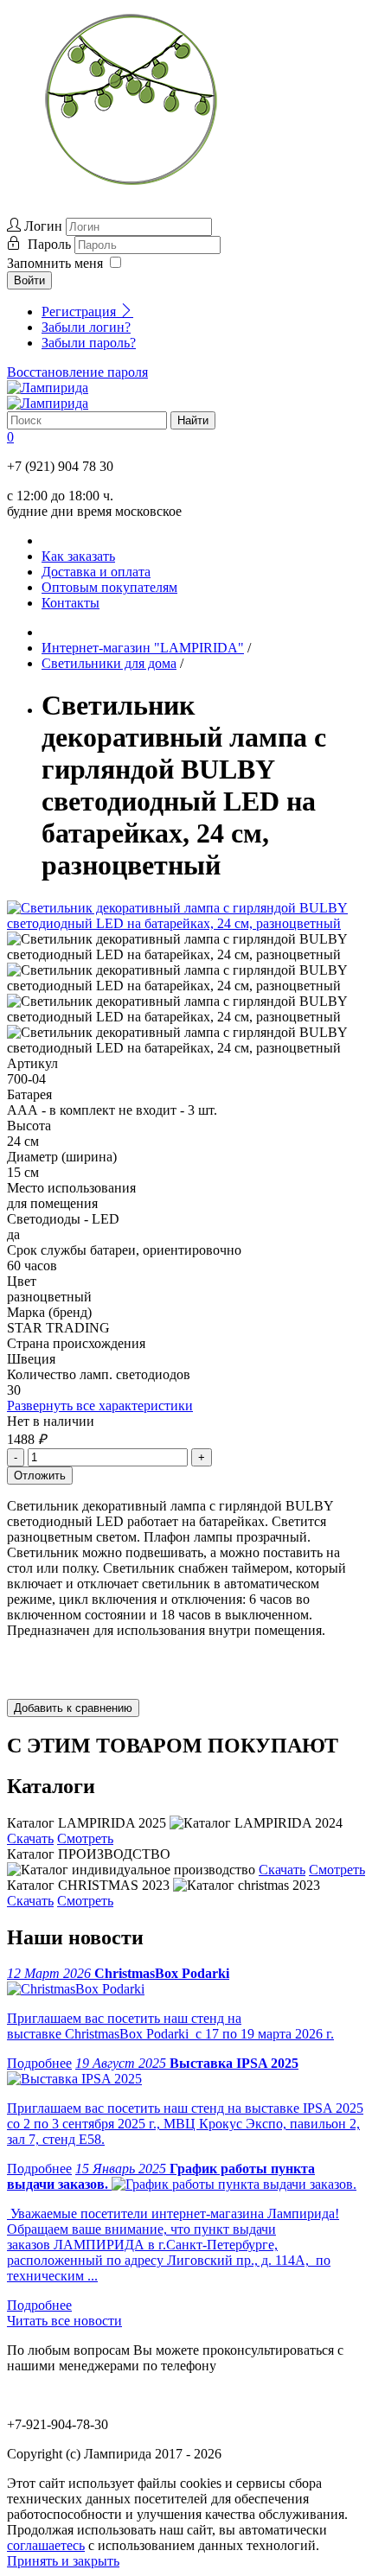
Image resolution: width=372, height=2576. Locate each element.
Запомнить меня (55, 263)
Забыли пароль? (89, 343)
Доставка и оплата (96, 572)
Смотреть (85, 1838)
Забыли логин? (86, 327)
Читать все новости (64, 2321)
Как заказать (78, 556)
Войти (29, 280)
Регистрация (80, 312)
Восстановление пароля (77, 372)
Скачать (30, 1838)
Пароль (51, 244)
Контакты (71, 603)
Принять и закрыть (63, 2561)
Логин (43, 226)
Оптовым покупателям (109, 587)
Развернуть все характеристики (100, 1406)
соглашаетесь (46, 2545)
